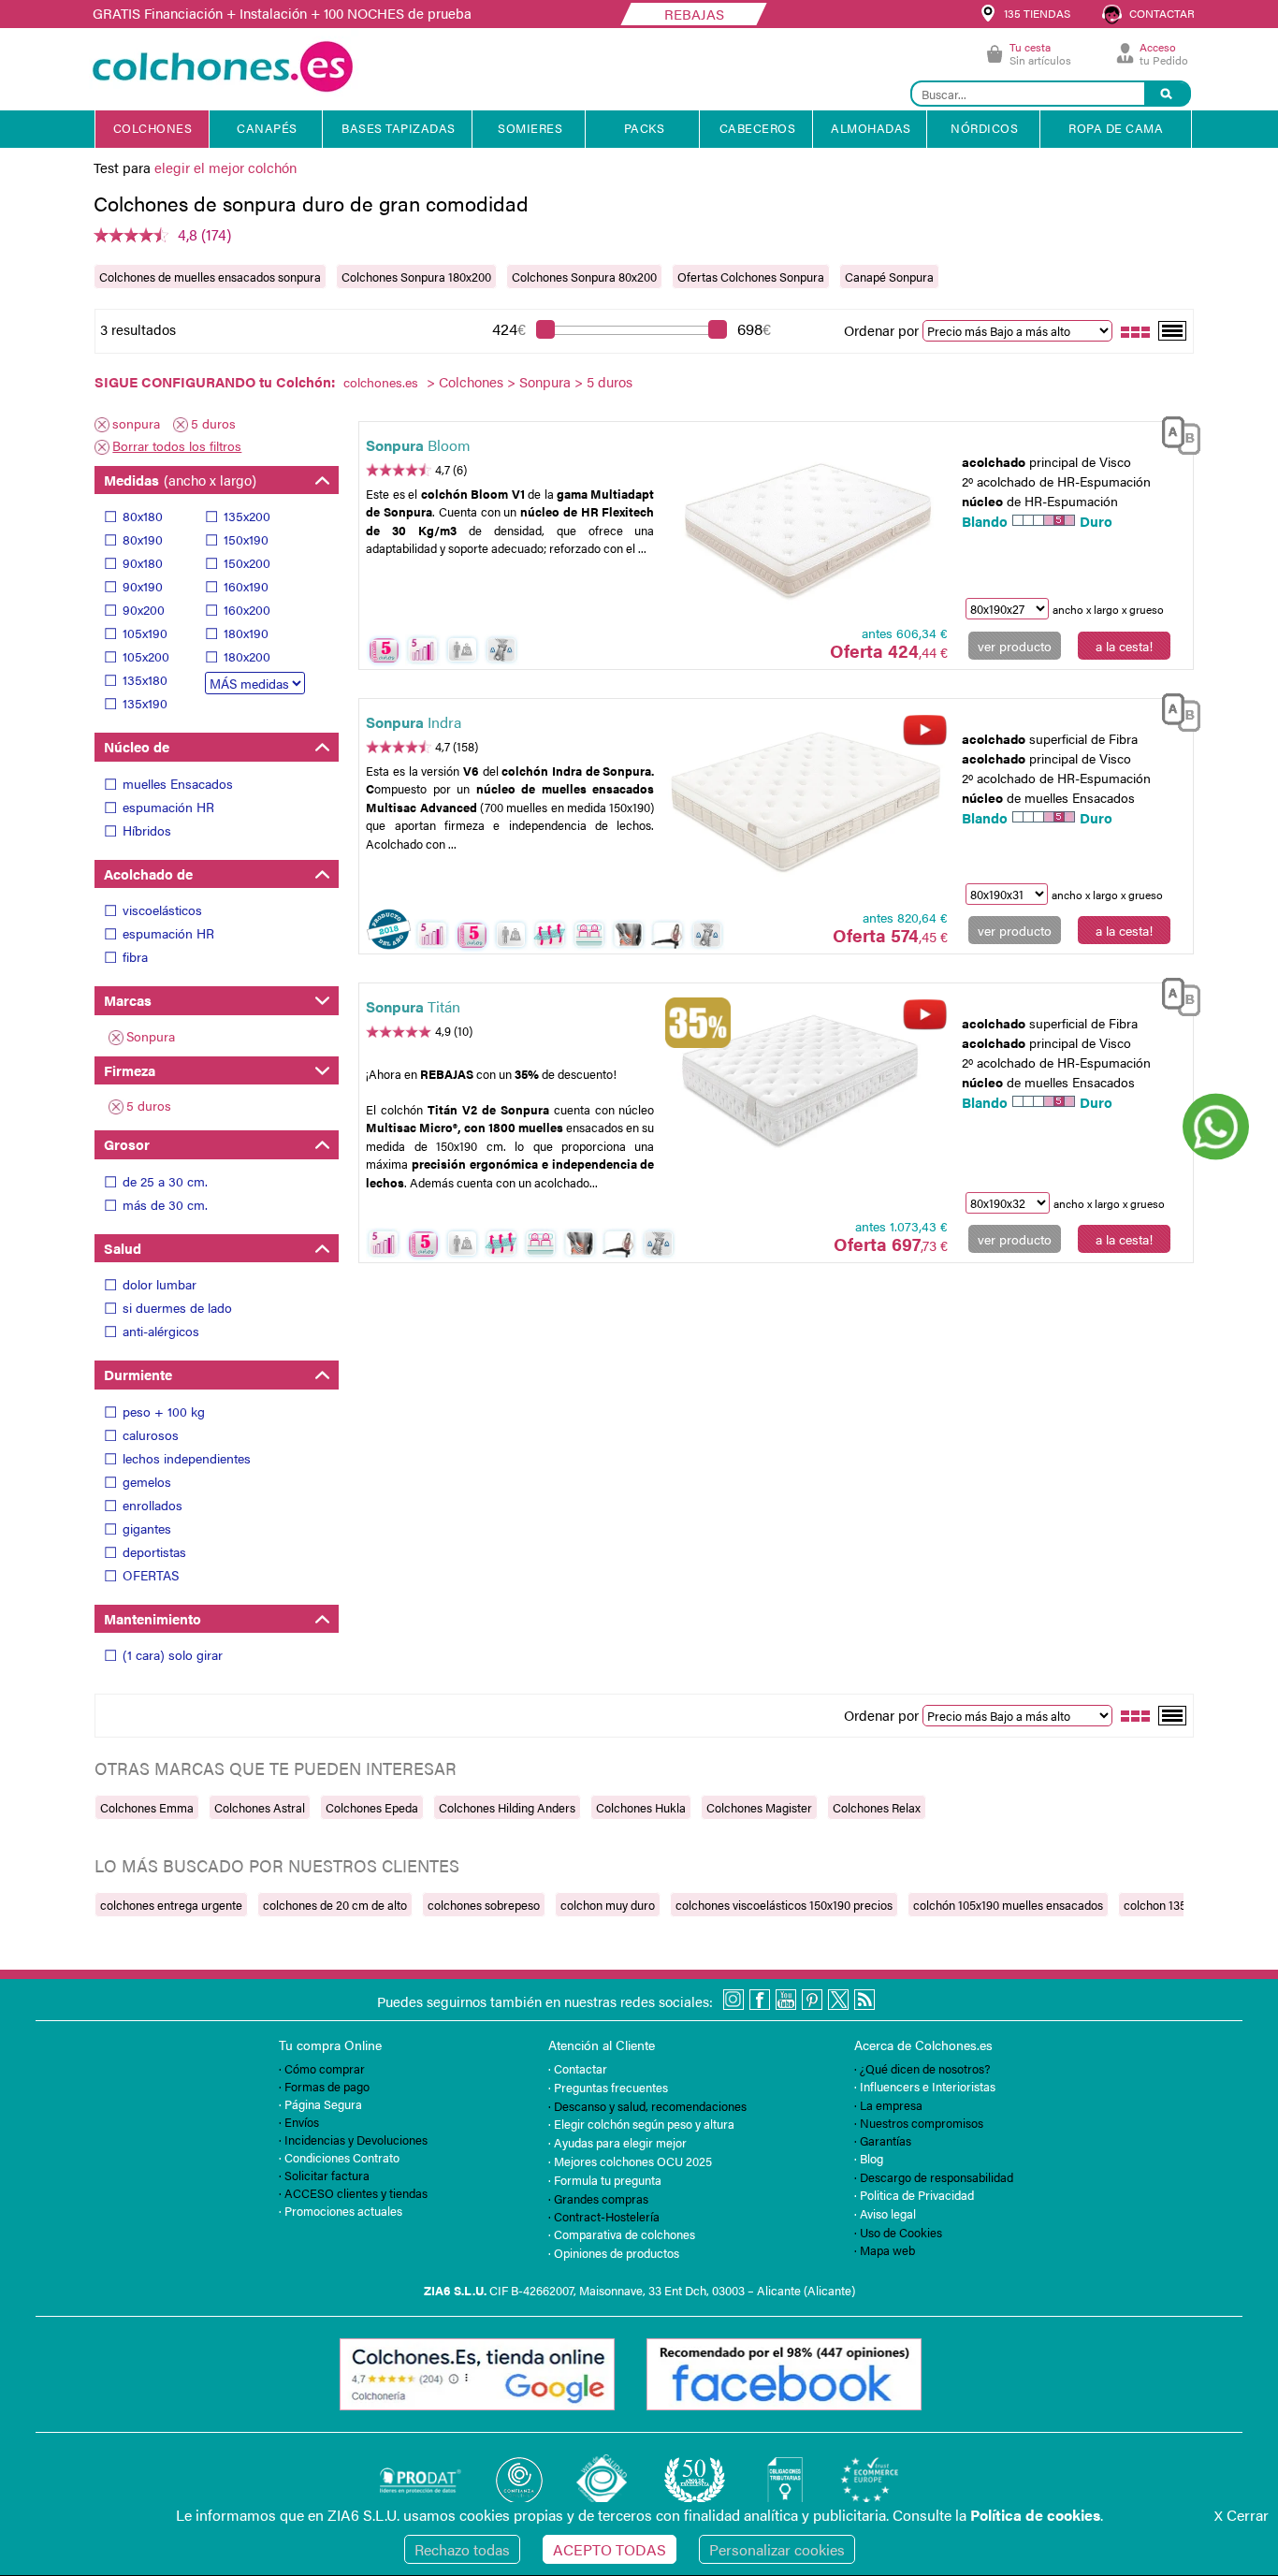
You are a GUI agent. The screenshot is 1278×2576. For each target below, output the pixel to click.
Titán (413, 1006)
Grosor (127, 1144)
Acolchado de (148, 873)
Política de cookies (1035, 2515)
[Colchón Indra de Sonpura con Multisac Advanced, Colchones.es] (806, 801)
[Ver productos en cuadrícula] (1136, 330)
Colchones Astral (260, 1807)
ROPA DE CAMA (1116, 128)
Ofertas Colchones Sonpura (751, 277)
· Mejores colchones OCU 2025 (630, 2161)
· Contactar (578, 2068)
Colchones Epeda (372, 1807)
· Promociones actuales (341, 2211)
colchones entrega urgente (171, 1905)
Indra (414, 722)
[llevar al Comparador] (1173, 433)
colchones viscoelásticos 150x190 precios (784, 1905)
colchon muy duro (608, 1905)
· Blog (869, 2158)
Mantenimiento (152, 1618)
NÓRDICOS (984, 128)
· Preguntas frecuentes (608, 2087)
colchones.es (381, 382)
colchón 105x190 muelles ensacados (1008, 1905)
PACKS (645, 128)
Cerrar (1242, 2515)
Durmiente (138, 1374)
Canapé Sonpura (889, 277)
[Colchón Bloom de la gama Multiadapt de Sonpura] (806, 524)
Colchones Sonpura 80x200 (584, 277)
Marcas (128, 1000)
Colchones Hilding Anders (507, 1807)
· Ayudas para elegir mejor (617, 2142)
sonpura (136, 423)
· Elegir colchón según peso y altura (641, 2124)
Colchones (471, 381)
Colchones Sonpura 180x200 (416, 277)
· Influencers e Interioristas (925, 2086)
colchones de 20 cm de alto (335, 1905)
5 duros (213, 423)
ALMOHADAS (871, 128)
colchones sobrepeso (484, 1905)
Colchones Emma (147, 1807)
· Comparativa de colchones (622, 2234)
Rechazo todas (462, 2549)
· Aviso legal (885, 2213)
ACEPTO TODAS (610, 2549)
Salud (123, 1248)
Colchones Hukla (641, 1807)
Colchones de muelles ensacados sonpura (210, 277)
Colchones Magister (759, 1807)
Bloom (418, 445)
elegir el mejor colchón (225, 167)
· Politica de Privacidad (914, 2195)
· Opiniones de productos (614, 2253)
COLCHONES (153, 128)
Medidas (180, 480)
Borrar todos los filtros (177, 445)
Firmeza (130, 1070)
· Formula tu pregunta (605, 2180)
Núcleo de (137, 746)
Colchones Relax (877, 1807)
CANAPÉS (267, 128)
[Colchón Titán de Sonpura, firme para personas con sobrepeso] (806, 1086)
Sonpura (545, 381)
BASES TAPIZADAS (399, 128)
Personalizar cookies (777, 2549)
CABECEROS (758, 128)
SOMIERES (530, 128)
